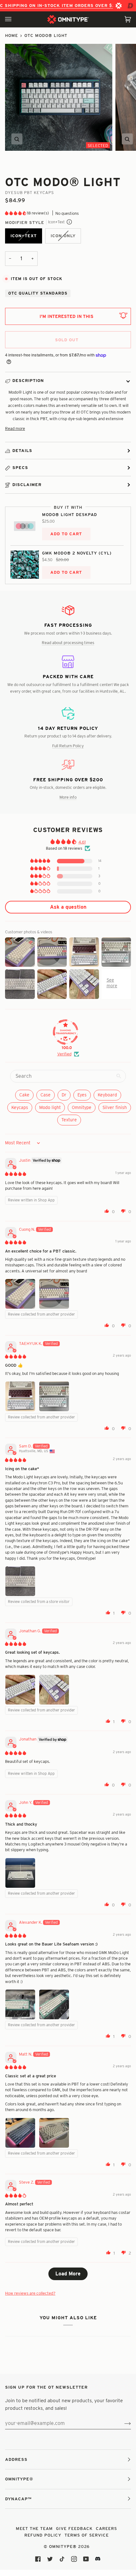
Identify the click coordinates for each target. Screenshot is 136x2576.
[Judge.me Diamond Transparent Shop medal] (65, 1032)
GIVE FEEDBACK (74, 2528)
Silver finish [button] (115, 1107)
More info (68, 797)
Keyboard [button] (107, 1095)
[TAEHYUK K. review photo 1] (20, 1396)
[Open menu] (15, 19)
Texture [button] (69, 1120)
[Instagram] (74, 2559)
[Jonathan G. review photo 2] (54, 1690)
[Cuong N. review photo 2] (54, 1294)
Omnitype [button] (82, 1107)
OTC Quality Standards (38, 293)
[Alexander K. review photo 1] (20, 2004)
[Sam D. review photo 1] (20, 1581)
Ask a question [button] (68, 907)
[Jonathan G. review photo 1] (20, 1690)
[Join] (123, 2423)
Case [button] (46, 1095)
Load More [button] (68, 2274)
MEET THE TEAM (34, 2528)
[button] (16, 213)
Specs (20, 467)
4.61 (82, 842)
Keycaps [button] (20, 1107)
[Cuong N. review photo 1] (20, 1294)
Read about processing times (68, 643)
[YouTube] (86, 2559)
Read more (15, 428)
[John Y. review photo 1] (20, 1873)
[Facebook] (38, 2559)
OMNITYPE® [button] (19, 2479)
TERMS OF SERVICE (87, 2535)
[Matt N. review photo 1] (20, 2133)
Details (22, 450)
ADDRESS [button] (16, 2459)
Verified (64, 1054)
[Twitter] (50, 2559)
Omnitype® (63, 2546)
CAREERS (106, 2528)
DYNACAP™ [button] (18, 2499)
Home (12, 35)
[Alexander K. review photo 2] (54, 2004)
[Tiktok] (62, 2559)
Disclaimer (27, 484)
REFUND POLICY (43, 2535)
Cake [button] (24, 1095)
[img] (15, 1174)
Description (28, 380)
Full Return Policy (68, 746)
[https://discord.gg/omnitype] (98, 2559)
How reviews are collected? (30, 2293)
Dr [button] (64, 1095)
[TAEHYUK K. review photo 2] (54, 1396)
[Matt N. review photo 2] (54, 2133)
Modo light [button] (50, 1107)
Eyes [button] (82, 1095)
